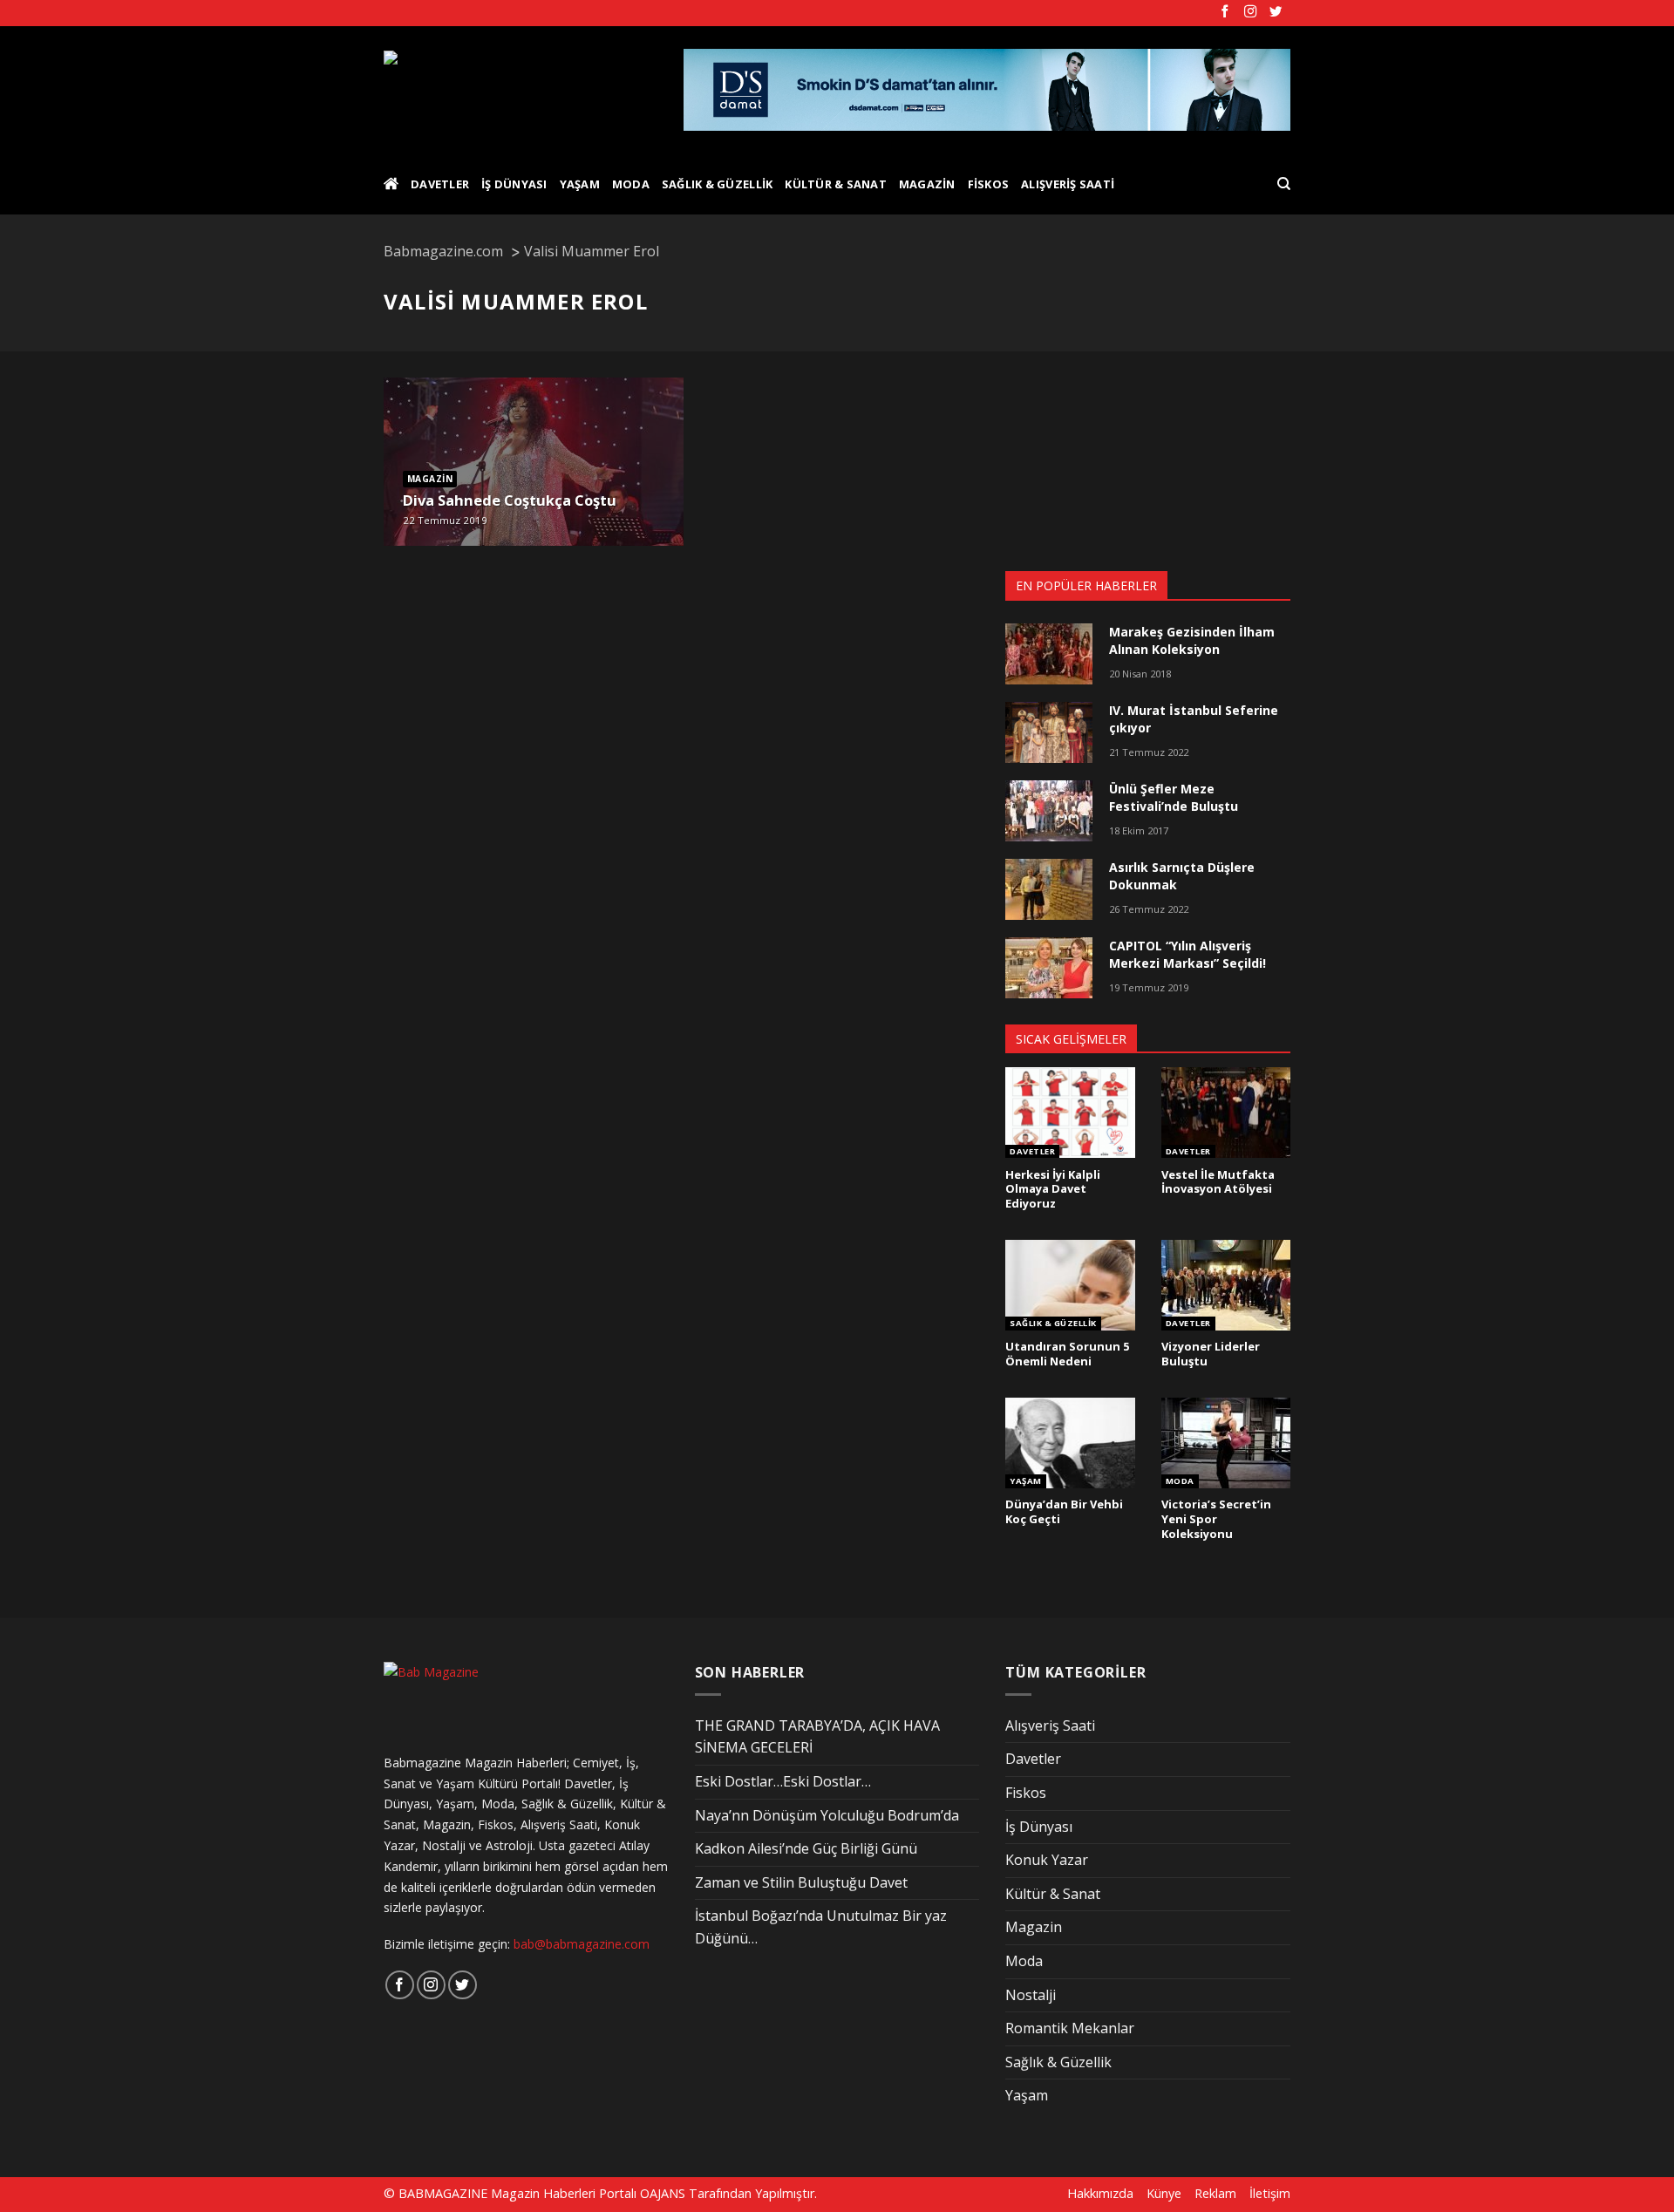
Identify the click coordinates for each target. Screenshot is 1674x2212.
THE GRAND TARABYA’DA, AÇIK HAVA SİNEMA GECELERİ (817, 1737)
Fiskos (989, 184)
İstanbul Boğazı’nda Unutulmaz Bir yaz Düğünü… (821, 1927)
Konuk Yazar (1047, 1860)
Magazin (927, 184)
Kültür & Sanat (836, 184)
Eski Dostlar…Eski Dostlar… (783, 1781)
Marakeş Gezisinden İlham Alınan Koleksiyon (1192, 640)
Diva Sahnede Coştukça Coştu (510, 500)
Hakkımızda (1100, 2193)
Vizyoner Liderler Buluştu (1211, 1354)
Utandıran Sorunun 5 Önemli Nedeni (1067, 1354)
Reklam (1215, 2193)
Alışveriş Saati (1068, 184)
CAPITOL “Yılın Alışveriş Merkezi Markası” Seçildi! (1187, 954)
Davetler (440, 184)
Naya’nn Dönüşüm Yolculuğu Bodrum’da (827, 1815)
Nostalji (1031, 1995)
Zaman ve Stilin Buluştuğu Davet (801, 1882)
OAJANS (663, 2193)
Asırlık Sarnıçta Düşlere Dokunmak (1182, 876)
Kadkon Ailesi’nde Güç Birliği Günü (806, 1848)
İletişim (1270, 2193)
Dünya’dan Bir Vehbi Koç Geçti (1064, 1511)
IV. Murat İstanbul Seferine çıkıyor (1194, 719)
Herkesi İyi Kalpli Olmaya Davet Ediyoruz (1053, 1189)
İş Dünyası (514, 184)
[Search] (1284, 184)
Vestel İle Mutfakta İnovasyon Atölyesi (1218, 1182)
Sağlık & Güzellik (717, 184)
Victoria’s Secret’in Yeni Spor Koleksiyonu (1216, 1519)
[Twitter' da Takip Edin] (1276, 12)
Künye (1164, 2193)
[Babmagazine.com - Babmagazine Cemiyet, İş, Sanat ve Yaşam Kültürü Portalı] (520, 90)
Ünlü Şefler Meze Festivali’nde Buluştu (1174, 797)
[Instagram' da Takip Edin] (1250, 12)
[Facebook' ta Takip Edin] (1225, 12)
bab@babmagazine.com (582, 1944)
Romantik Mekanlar (1070, 2028)
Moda (631, 184)
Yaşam (580, 184)
